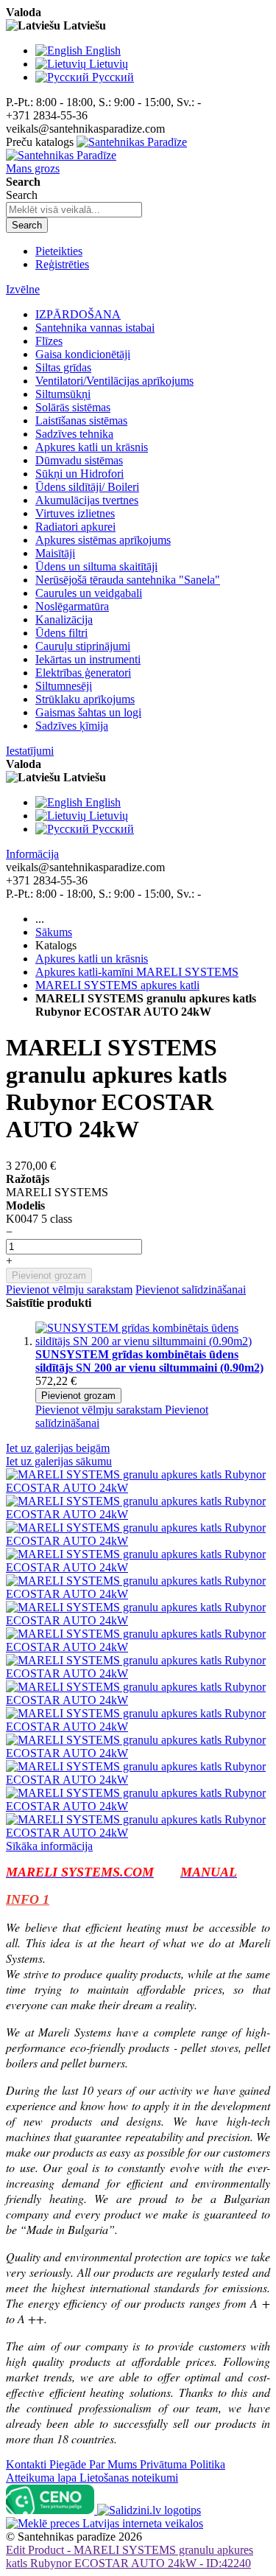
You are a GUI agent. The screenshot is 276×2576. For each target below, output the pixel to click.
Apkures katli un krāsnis (92, 959)
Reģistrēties (62, 264)
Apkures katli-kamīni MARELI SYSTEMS (137, 972)
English (103, 50)
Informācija (32, 854)
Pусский (113, 77)
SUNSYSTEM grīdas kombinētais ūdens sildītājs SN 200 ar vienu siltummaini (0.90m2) (149, 1361)
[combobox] (74, 210)
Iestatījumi (30, 751)
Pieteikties (59, 251)
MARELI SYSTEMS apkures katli (117, 985)
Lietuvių (109, 64)
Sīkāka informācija (49, 1846)
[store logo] (96, 149)
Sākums (54, 932)
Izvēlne (23, 289)
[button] (100, 1410)
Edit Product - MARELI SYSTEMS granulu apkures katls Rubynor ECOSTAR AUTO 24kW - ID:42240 (130, 2556)
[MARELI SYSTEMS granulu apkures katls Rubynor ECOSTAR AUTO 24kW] (138, 1488)
